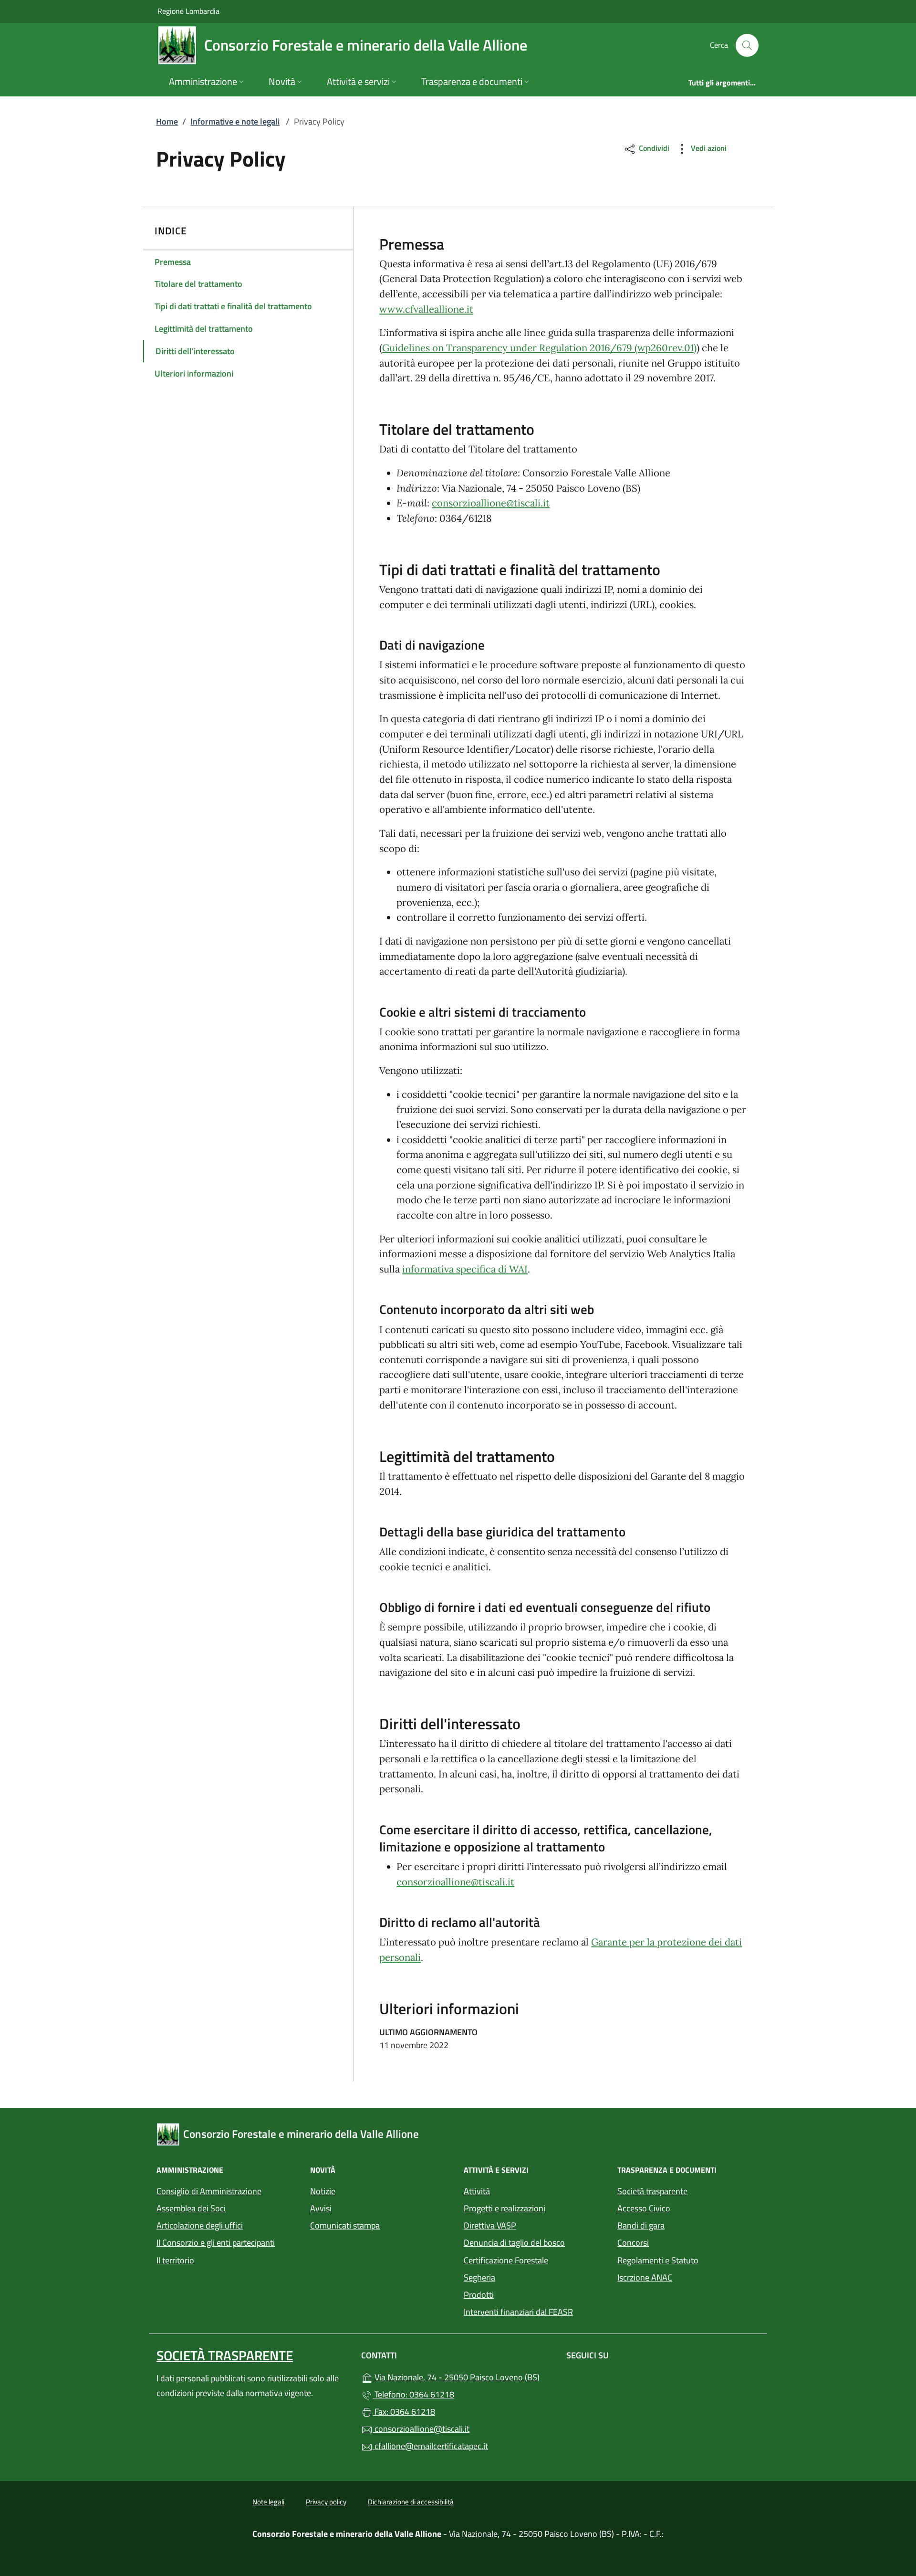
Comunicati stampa (345, 2225)
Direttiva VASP (490, 2225)
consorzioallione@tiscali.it (491, 503)
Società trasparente (652, 2191)
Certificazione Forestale (506, 2260)
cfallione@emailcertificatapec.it (430, 2446)
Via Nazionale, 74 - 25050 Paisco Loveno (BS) (463, 2376)
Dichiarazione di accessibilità (411, 2502)
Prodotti (479, 2295)
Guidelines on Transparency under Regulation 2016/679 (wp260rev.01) (539, 348)
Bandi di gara (641, 2225)
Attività (477, 2191)
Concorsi (633, 2243)
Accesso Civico (644, 2208)
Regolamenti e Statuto (658, 2260)
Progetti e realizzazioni (505, 2208)
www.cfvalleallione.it (426, 309)
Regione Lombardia (188, 11)
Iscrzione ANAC (645, 2277)
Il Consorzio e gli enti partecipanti (216, 2243)
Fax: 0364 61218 (404, 2412)
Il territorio (175, 2260)
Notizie (323, 2191)
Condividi (653, 148)
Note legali (268, 2502)
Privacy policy (326, 2502)
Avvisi (321, 2208)
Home (167, 121)
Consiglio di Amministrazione (209, 2191)
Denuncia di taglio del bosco (514, 2243)
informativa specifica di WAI (465, 1269)
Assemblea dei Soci (191, 2208)
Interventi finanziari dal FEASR (518, 2312)
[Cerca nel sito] (747, 45)
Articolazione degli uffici (200, 2225)
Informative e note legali (235, 121)
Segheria (479, 2277)
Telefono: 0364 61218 (413, 2394)
